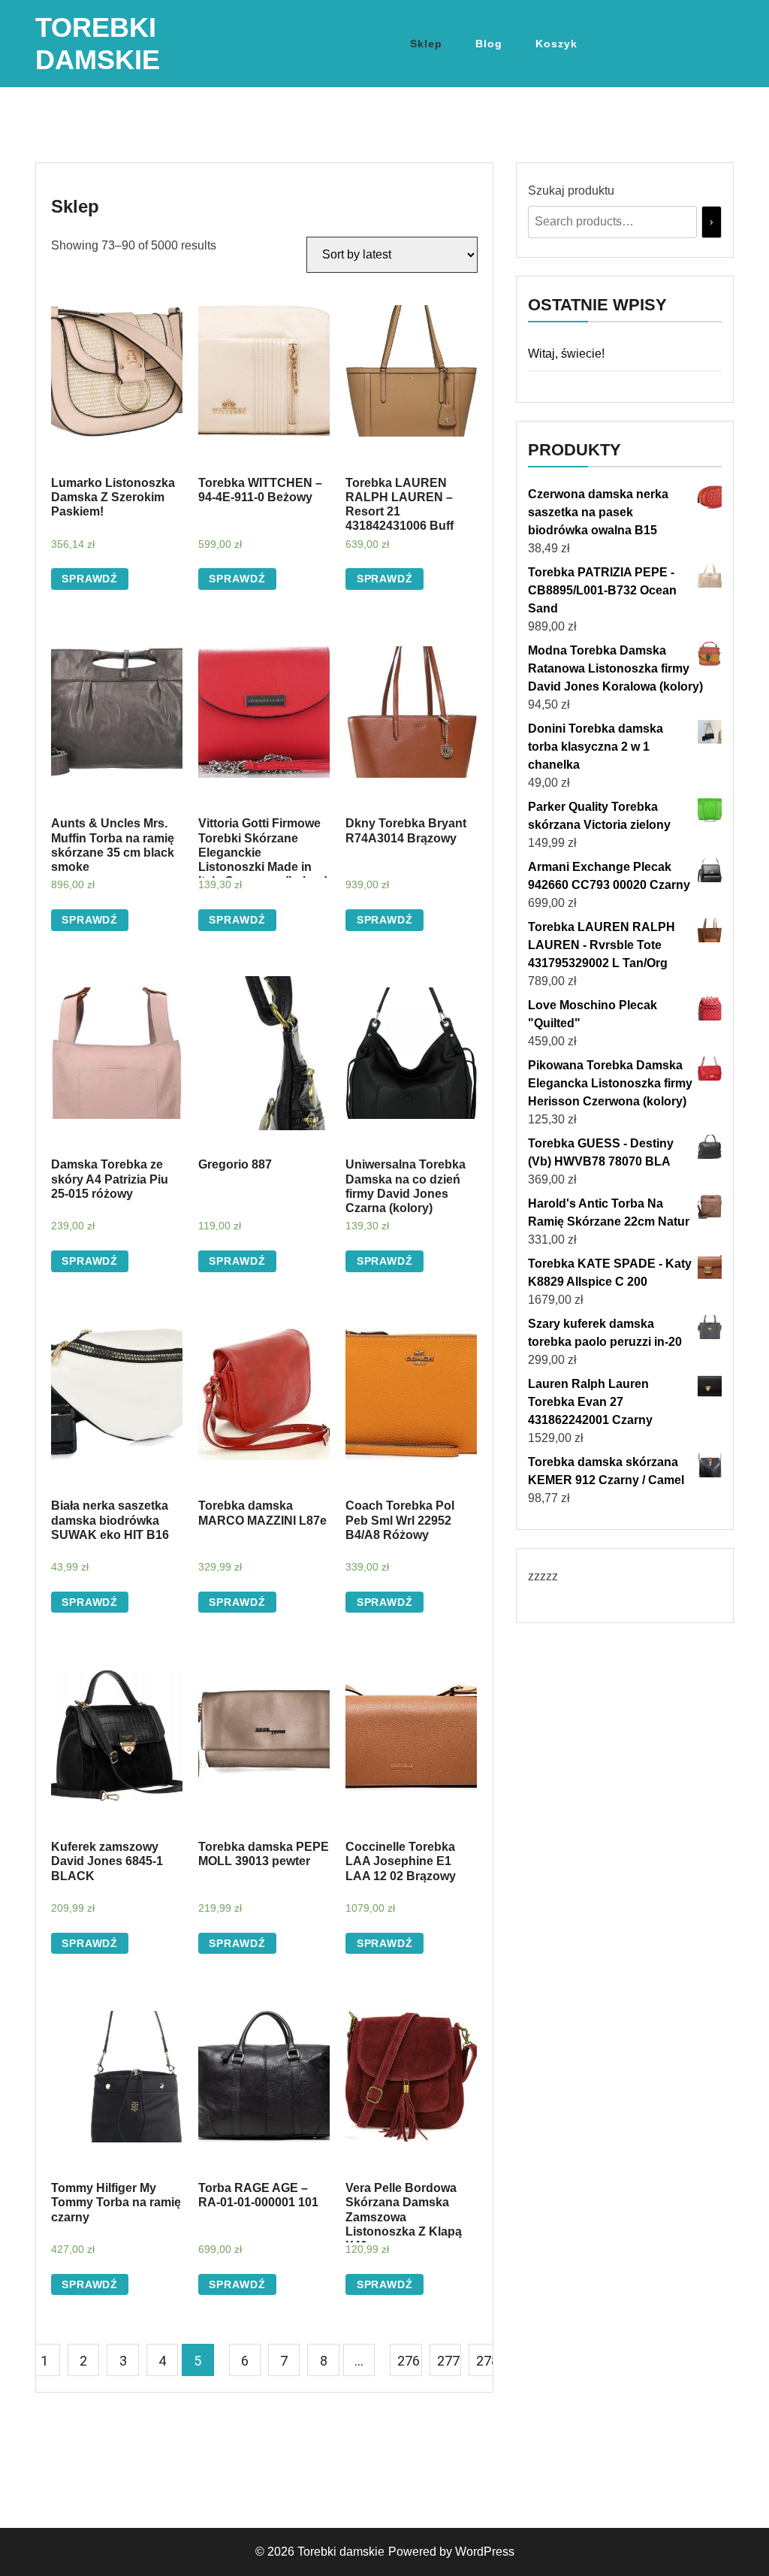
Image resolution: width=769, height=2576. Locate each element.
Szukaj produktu (571, 190)
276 (409, 2361)
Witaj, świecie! (566, 354)
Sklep (426, 44)
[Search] (712, 222)
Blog (489, 44)
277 (448, 2361)
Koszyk (556, 44)
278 (487, 2361)
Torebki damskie (341, 2552)
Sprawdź (90, 579)
